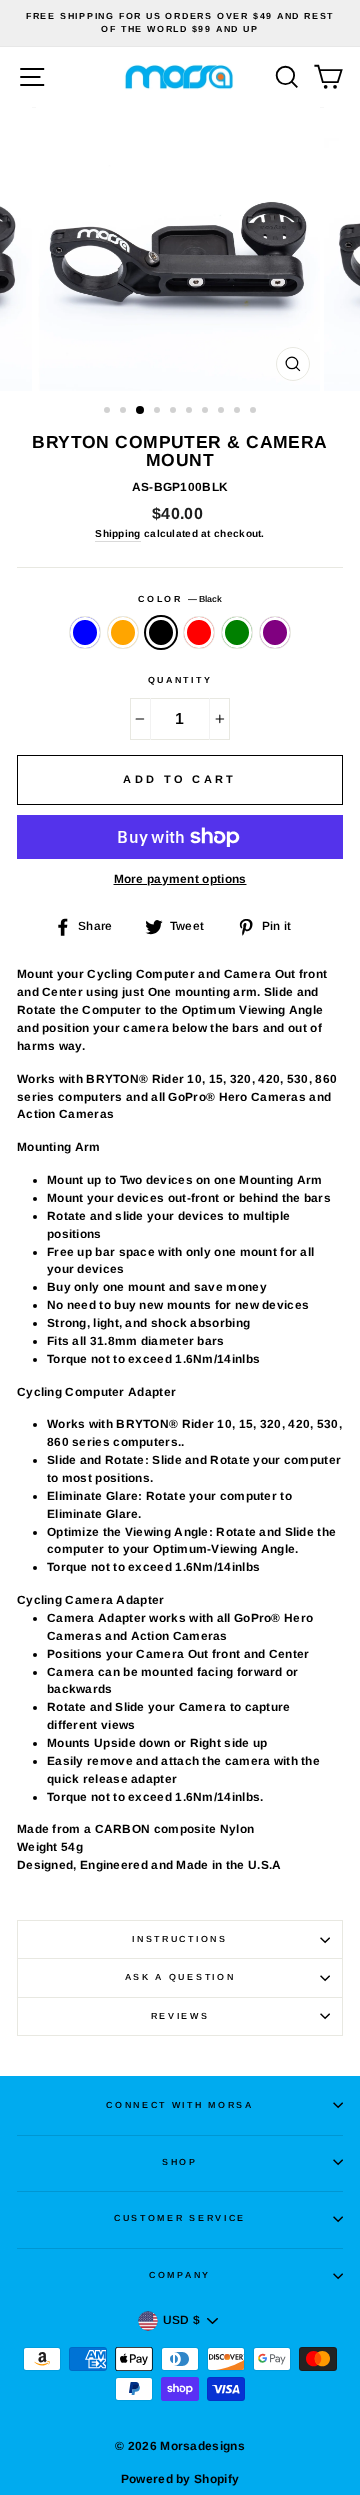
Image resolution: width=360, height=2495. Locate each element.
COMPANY (180, 2275)
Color (179, 599)
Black (161, 633)
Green (237, 633)
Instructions (179, 1939)
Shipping (117, 533)
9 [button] (239, 412)
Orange (123, 633)
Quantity (180, 680)
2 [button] (125, 412)
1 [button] (109, 412)
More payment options (180, 879)
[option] (180, 23)
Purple (275, 633)
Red (199, 633)
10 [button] (255, 412)
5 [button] (175, 412)
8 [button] (223, 412)
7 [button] (207, 412)
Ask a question (180, 1977)
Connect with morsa (179, 2105)
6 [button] (191, 412)
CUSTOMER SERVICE (180, 2218)
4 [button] (159, 412)
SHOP (180, 2162)
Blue (85, 633)
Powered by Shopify (180, 2479)
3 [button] (141, 411)
